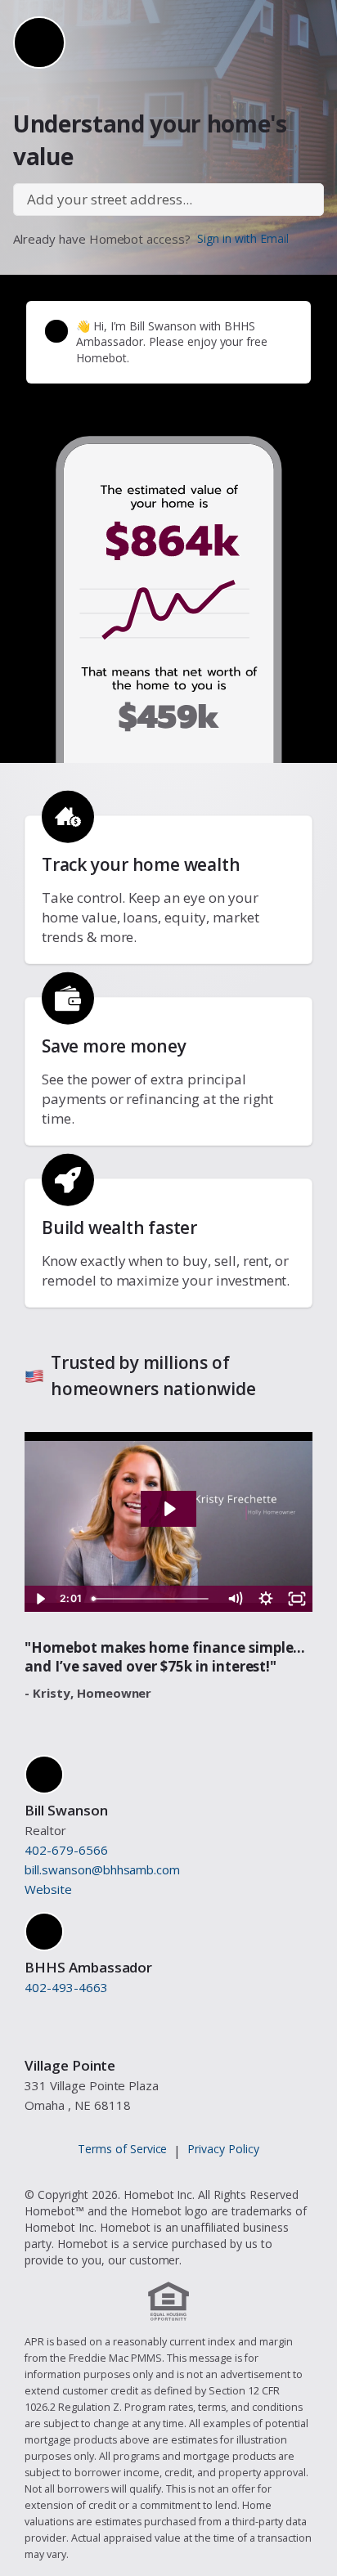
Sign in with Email (243, 238)
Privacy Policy (223, 2149)
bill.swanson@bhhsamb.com (102, 1869)
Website (48, 1889)
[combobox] (168, 200)
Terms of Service (123, 2149)
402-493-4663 (66, 1987)
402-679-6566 (66, 1850)
